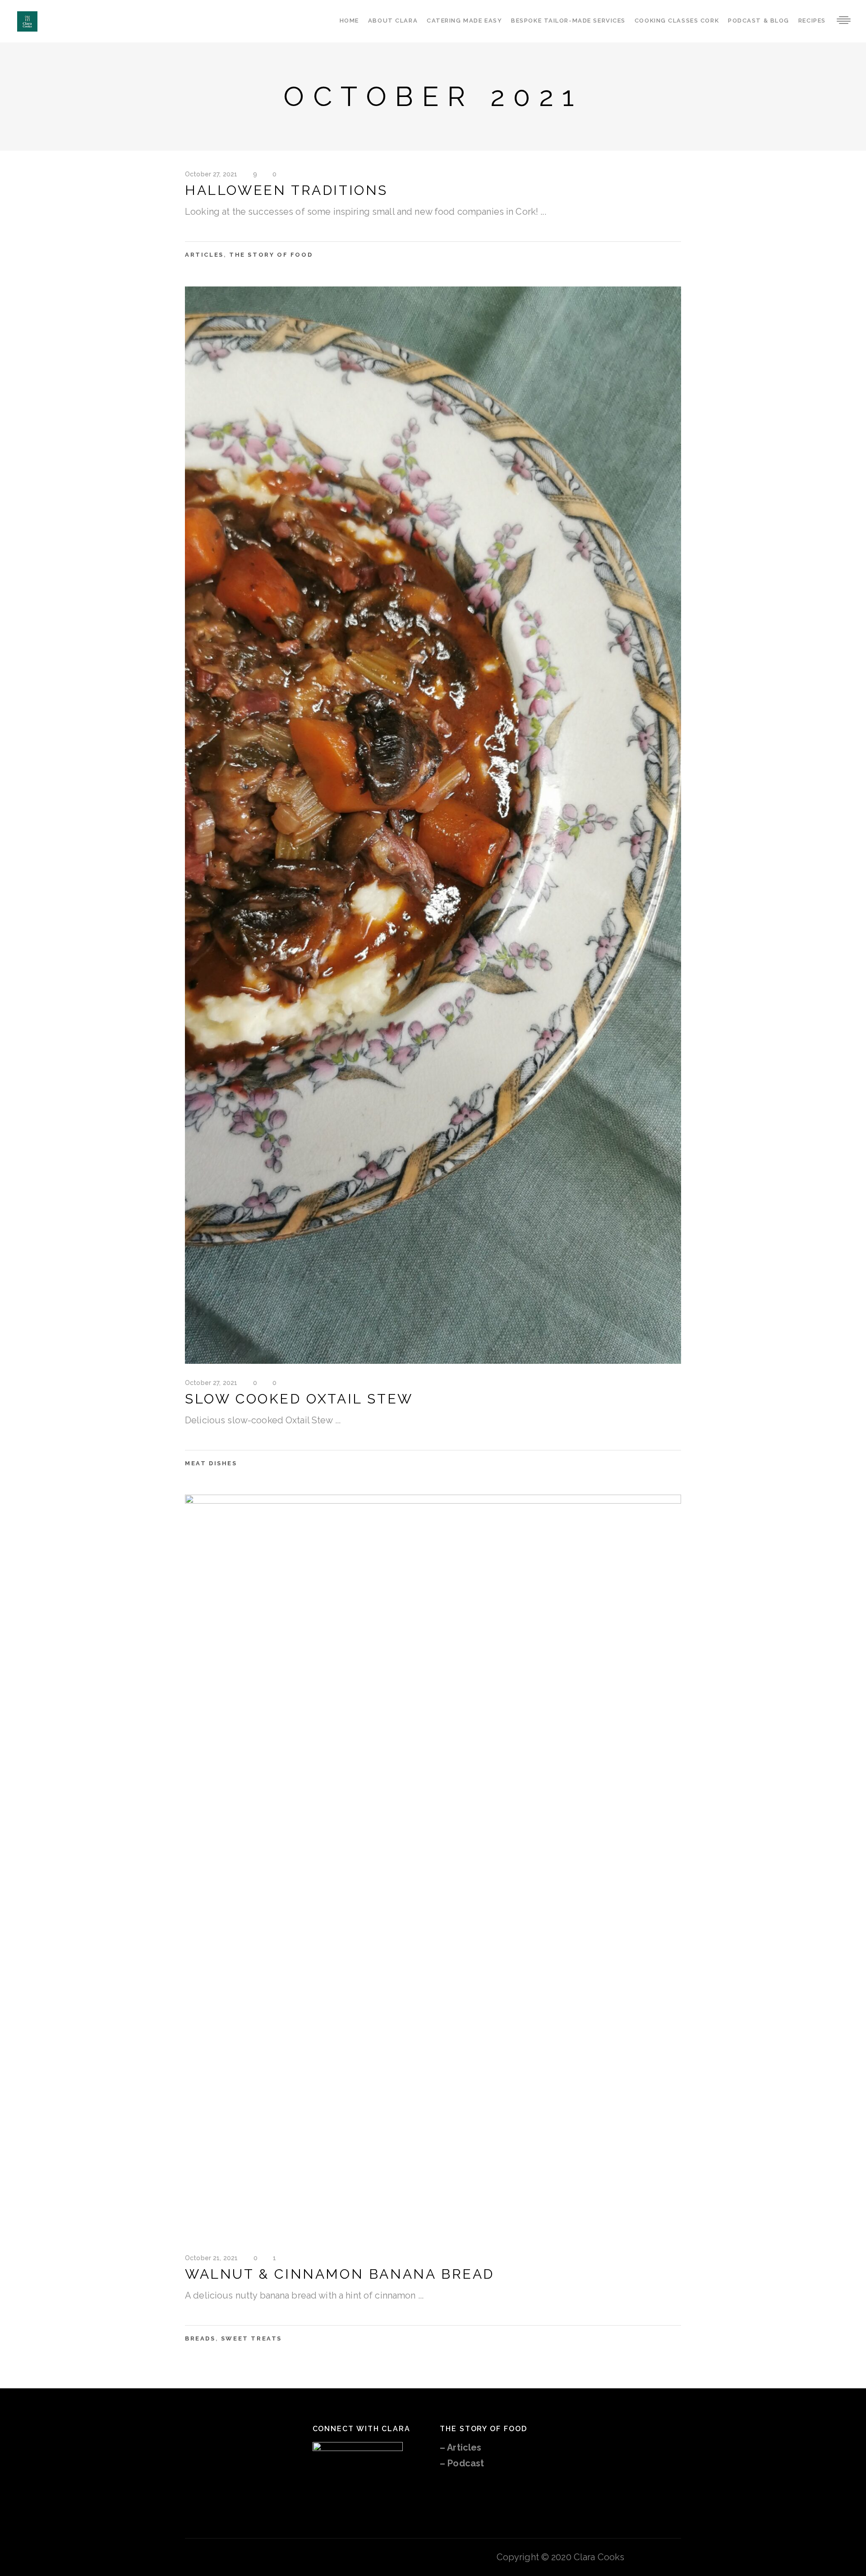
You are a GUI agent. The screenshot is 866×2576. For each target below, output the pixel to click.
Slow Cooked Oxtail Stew (299, 1399)
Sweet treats (251, 2338)
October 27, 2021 (211, 174)
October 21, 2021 (211, 2258)
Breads (200, 2338)
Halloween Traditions (286, 190)
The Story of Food (271, 255)
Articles (204, 255)
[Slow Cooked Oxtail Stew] (433, 825)
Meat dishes (211, 1463)
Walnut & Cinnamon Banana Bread (340, 2274)
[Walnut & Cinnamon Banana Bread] (433, 1867)
